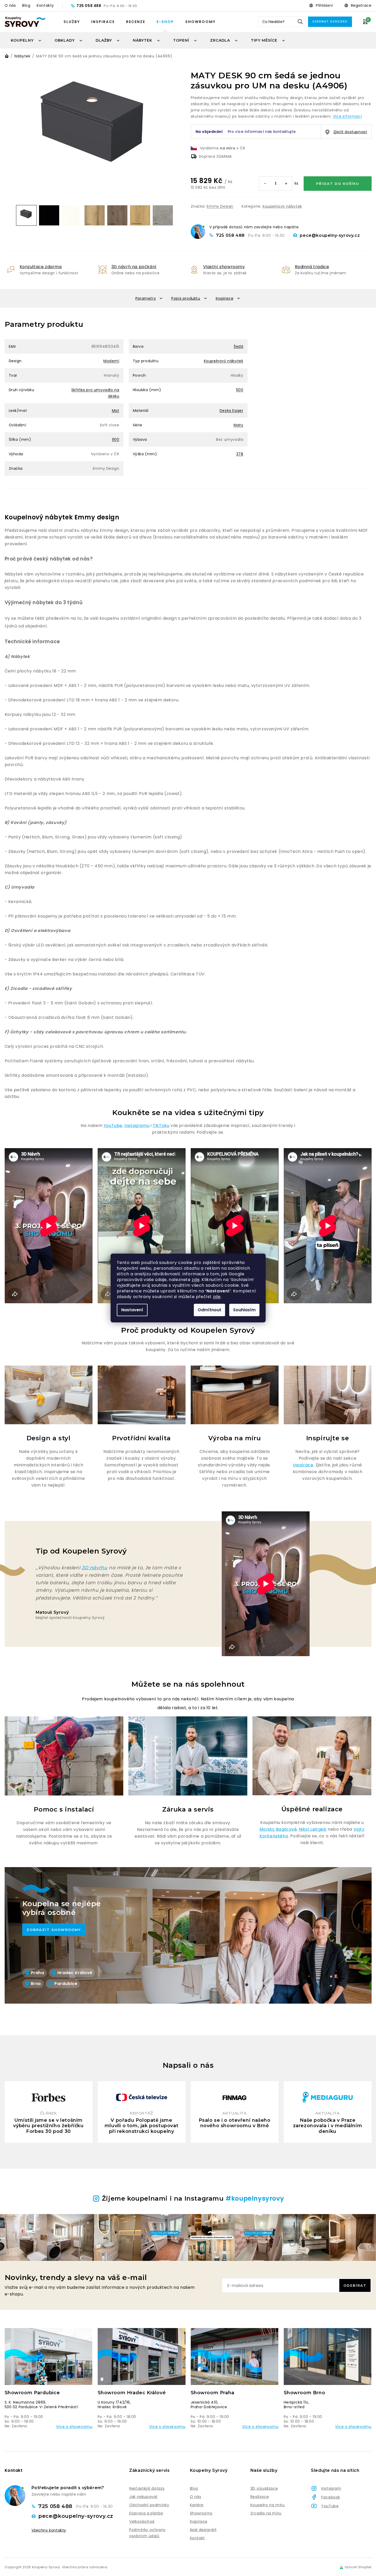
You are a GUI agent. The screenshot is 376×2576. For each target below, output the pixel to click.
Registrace (361, 5)
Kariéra (197, 2505)
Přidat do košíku (338, 184)
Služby (72, 22)
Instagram (331, 2488)
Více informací (347, 116)
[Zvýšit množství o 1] (286, 184)
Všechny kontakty (49, 2530)
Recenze (136, 22)
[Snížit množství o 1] (265, 184)
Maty (238, 425)
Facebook (331, 2497)
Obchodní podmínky (149, 2505)
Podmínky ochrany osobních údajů (147, 2533)
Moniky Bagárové (278, 1829)
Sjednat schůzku (330, 22)
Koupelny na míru (268, 2505)
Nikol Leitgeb (313, 1829)
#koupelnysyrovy (255, 2198)
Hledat (300, 22)
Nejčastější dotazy (147, 2488)
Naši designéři (203, 2530)
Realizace (260, 2497)
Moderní (111, 361)
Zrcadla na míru (266, 2513)
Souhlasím (244, 1310)
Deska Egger (232, 411)
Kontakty (45, 5)
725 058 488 (89, 6)
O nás (10, 5)
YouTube (113, 1126)
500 (240, 390)
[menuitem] (26, 40)
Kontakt (197, 2538)
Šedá (238, 346)
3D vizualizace (264, 2488)
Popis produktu (186, 298)
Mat (116, 411)
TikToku (161, 1126)
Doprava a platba (146, 2513)
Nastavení (132, 1310)
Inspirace (103, 22)
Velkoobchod (142, 2521)
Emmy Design (220, 206)
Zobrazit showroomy (54, 1930)
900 (116, 440)
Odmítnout (209, 1310)
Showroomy (200, 22)
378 (240, 454)
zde (196, 1280)
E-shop (165, 22)
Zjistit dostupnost (350, 132)
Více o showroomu (74, 2427)
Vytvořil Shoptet (358, 2567)
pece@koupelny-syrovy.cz (330, 235)
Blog (26, 5)
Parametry (146, 298)
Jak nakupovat (143, 2497)
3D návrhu (94, 1568)
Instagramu (137, 1126)
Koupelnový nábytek (282, 206)
